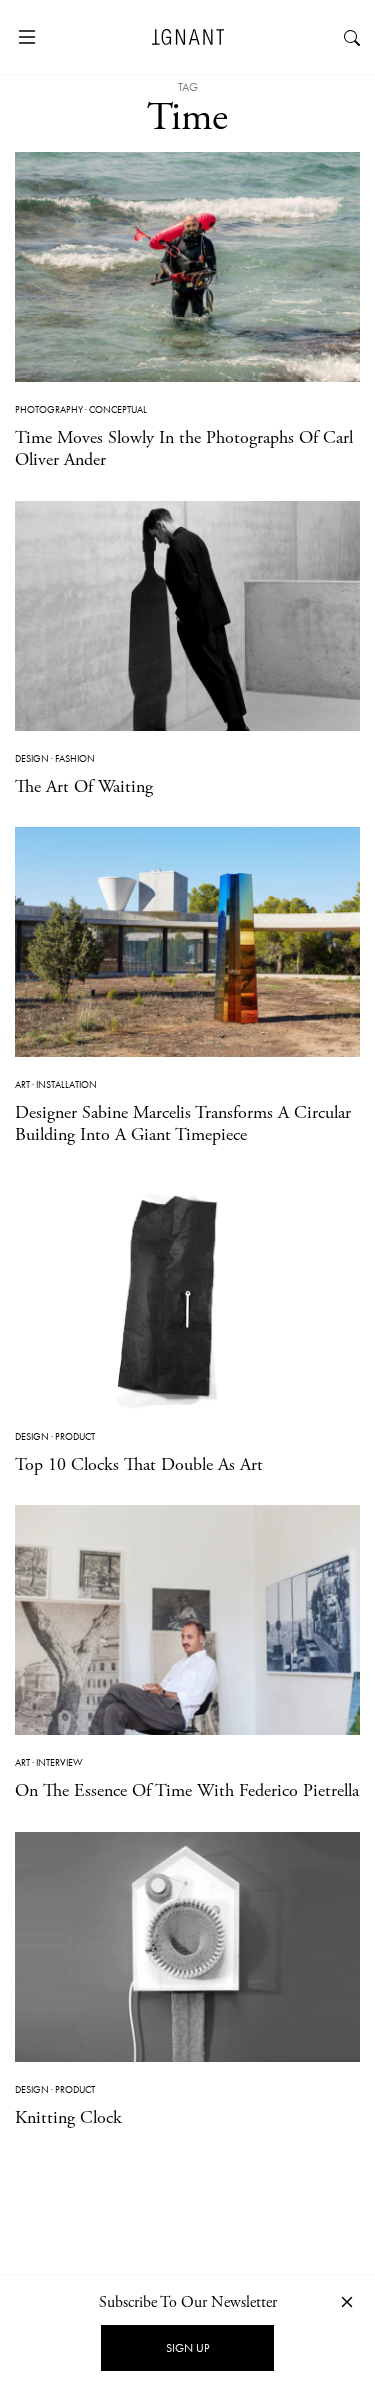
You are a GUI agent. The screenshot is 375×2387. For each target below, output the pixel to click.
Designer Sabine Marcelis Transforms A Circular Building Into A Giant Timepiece (183, 1123)
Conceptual (118, 409)
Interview (59, 1762)
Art (22, 1084)
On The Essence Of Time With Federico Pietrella (187, 1790)
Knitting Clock (68, 2117)
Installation (66, 1084)
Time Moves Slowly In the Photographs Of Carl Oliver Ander (184, 448)
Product (75, 1436)
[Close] (347, 2301)
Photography (49, 409)
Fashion (75, 758)
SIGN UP (187, 2348)
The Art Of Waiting (84, 786)
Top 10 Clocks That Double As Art (139, 1464)
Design (32, 758)
